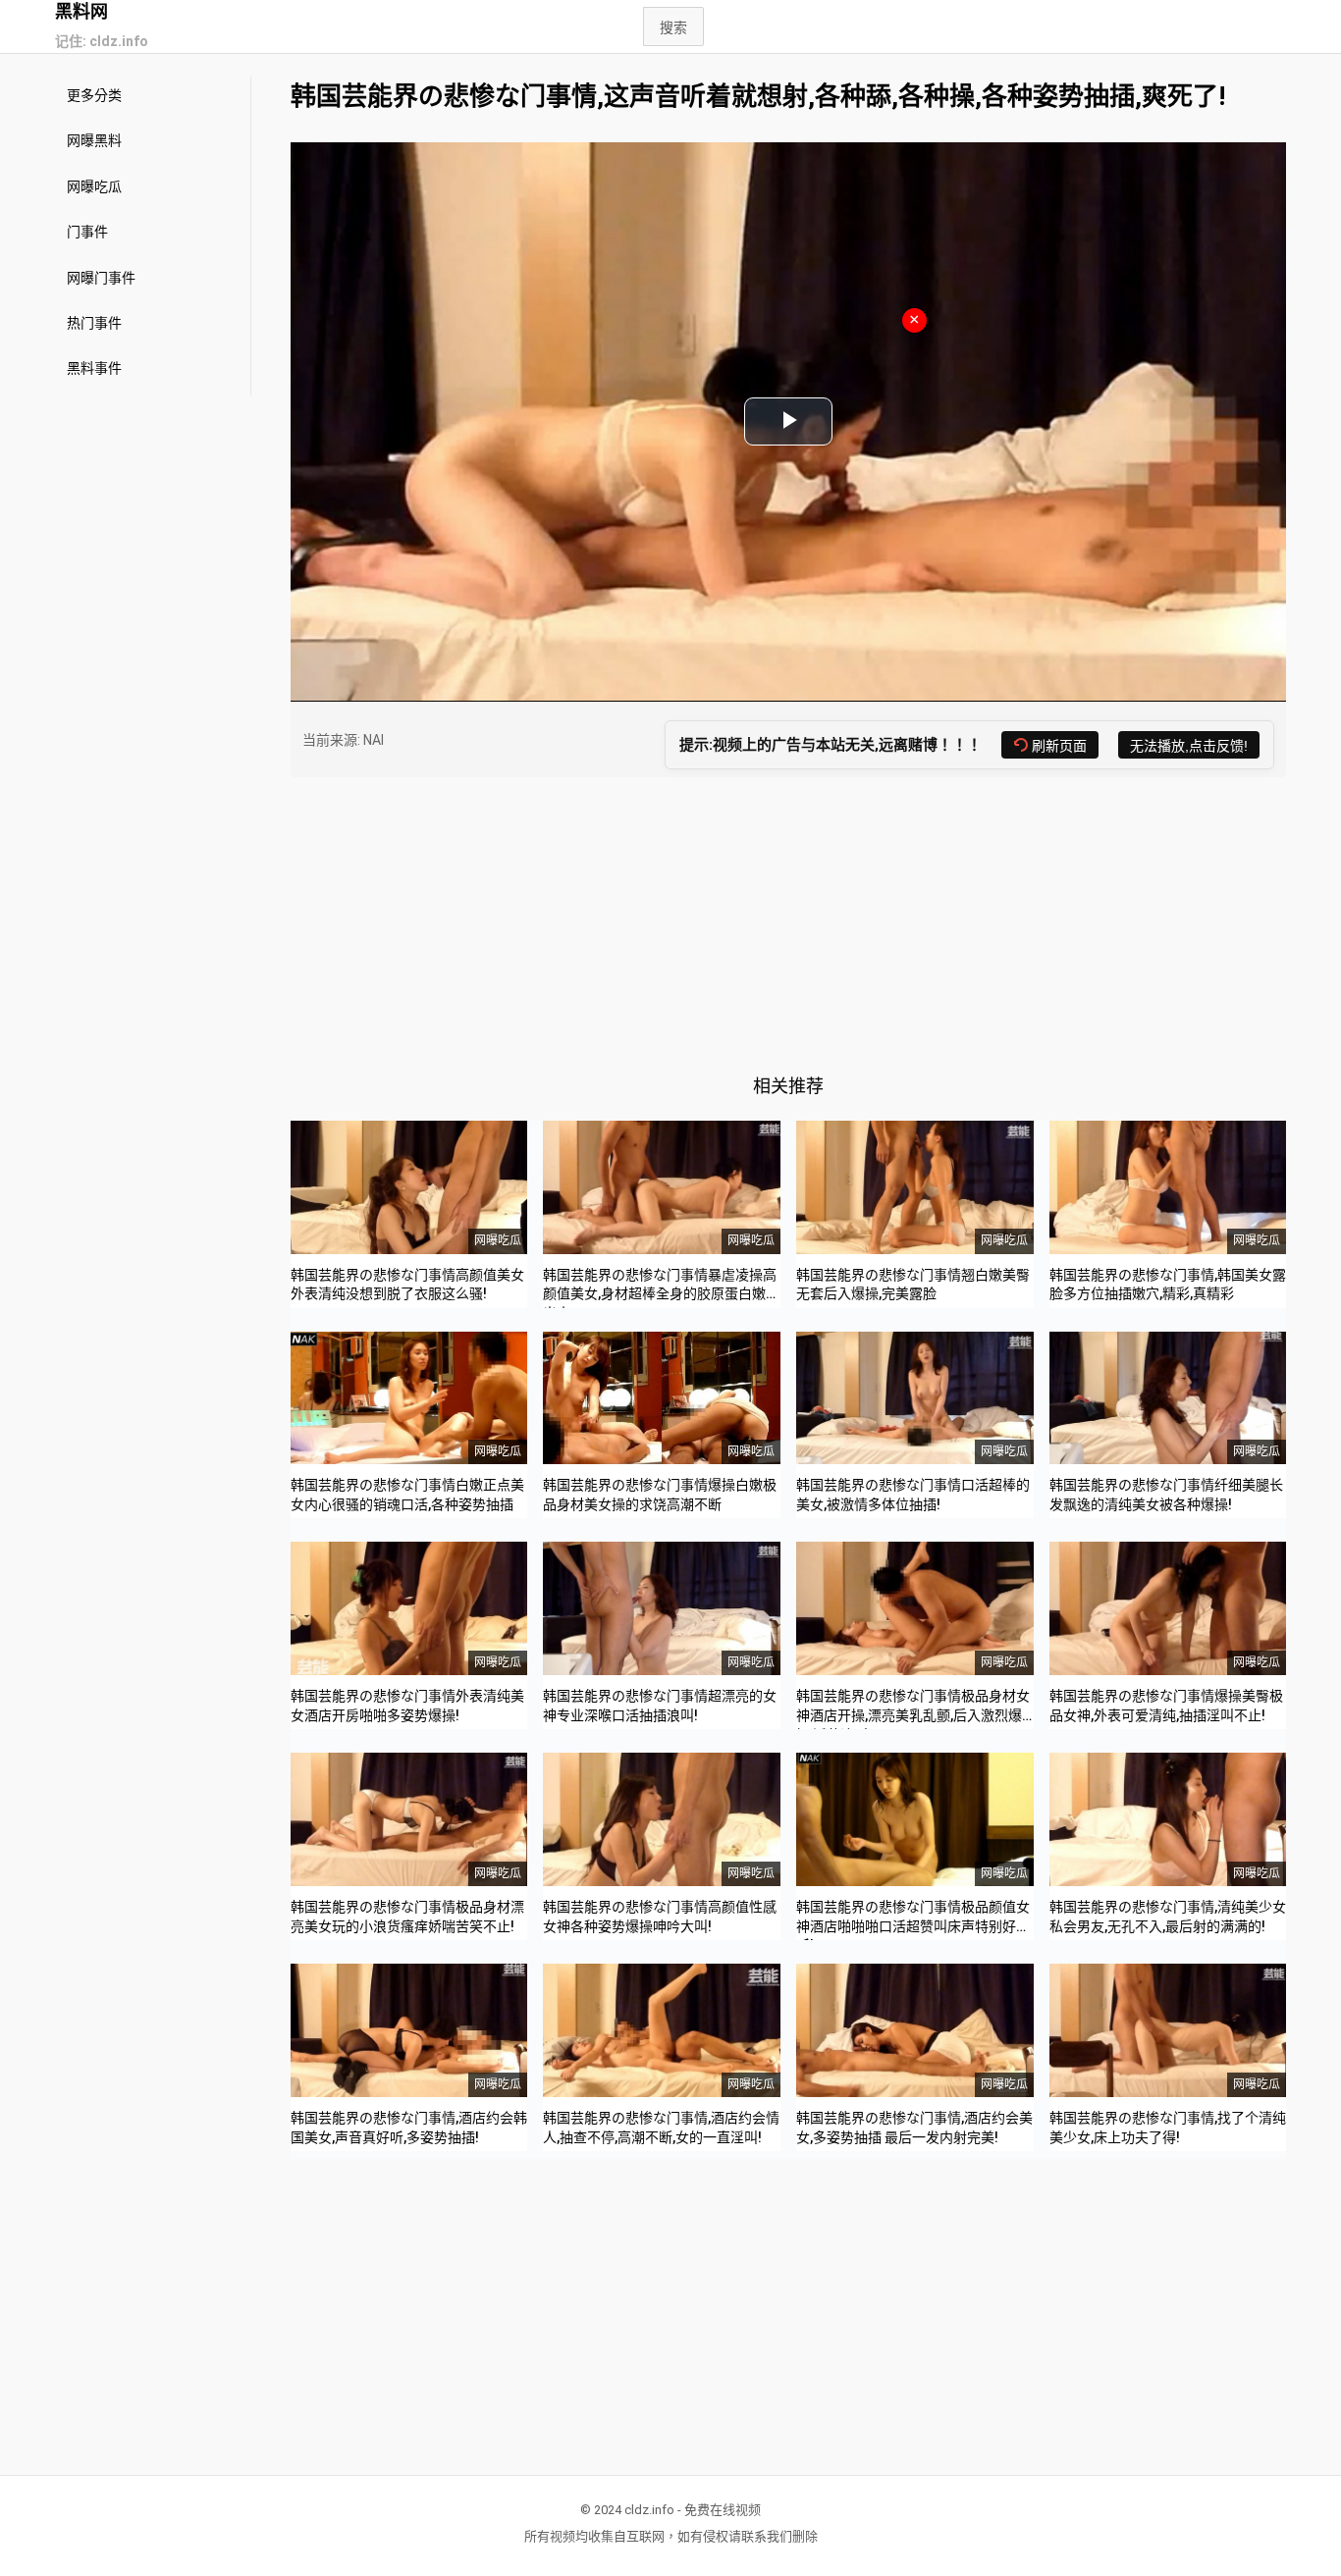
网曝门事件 (101, 278)
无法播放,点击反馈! (1189, 746)
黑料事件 (94, 368)
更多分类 (94, 95)
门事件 (87, 232)
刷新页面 (1059, 746)
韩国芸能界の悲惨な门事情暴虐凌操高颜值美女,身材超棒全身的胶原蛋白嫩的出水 (661, 1294)
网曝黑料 (94, 140)
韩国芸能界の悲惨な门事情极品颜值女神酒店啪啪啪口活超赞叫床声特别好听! (913, 1926)
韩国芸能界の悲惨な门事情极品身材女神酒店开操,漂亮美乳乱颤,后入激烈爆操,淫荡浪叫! (913, 1715)
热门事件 (94, 323)
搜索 (673, 27)
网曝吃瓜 (94, 186)
